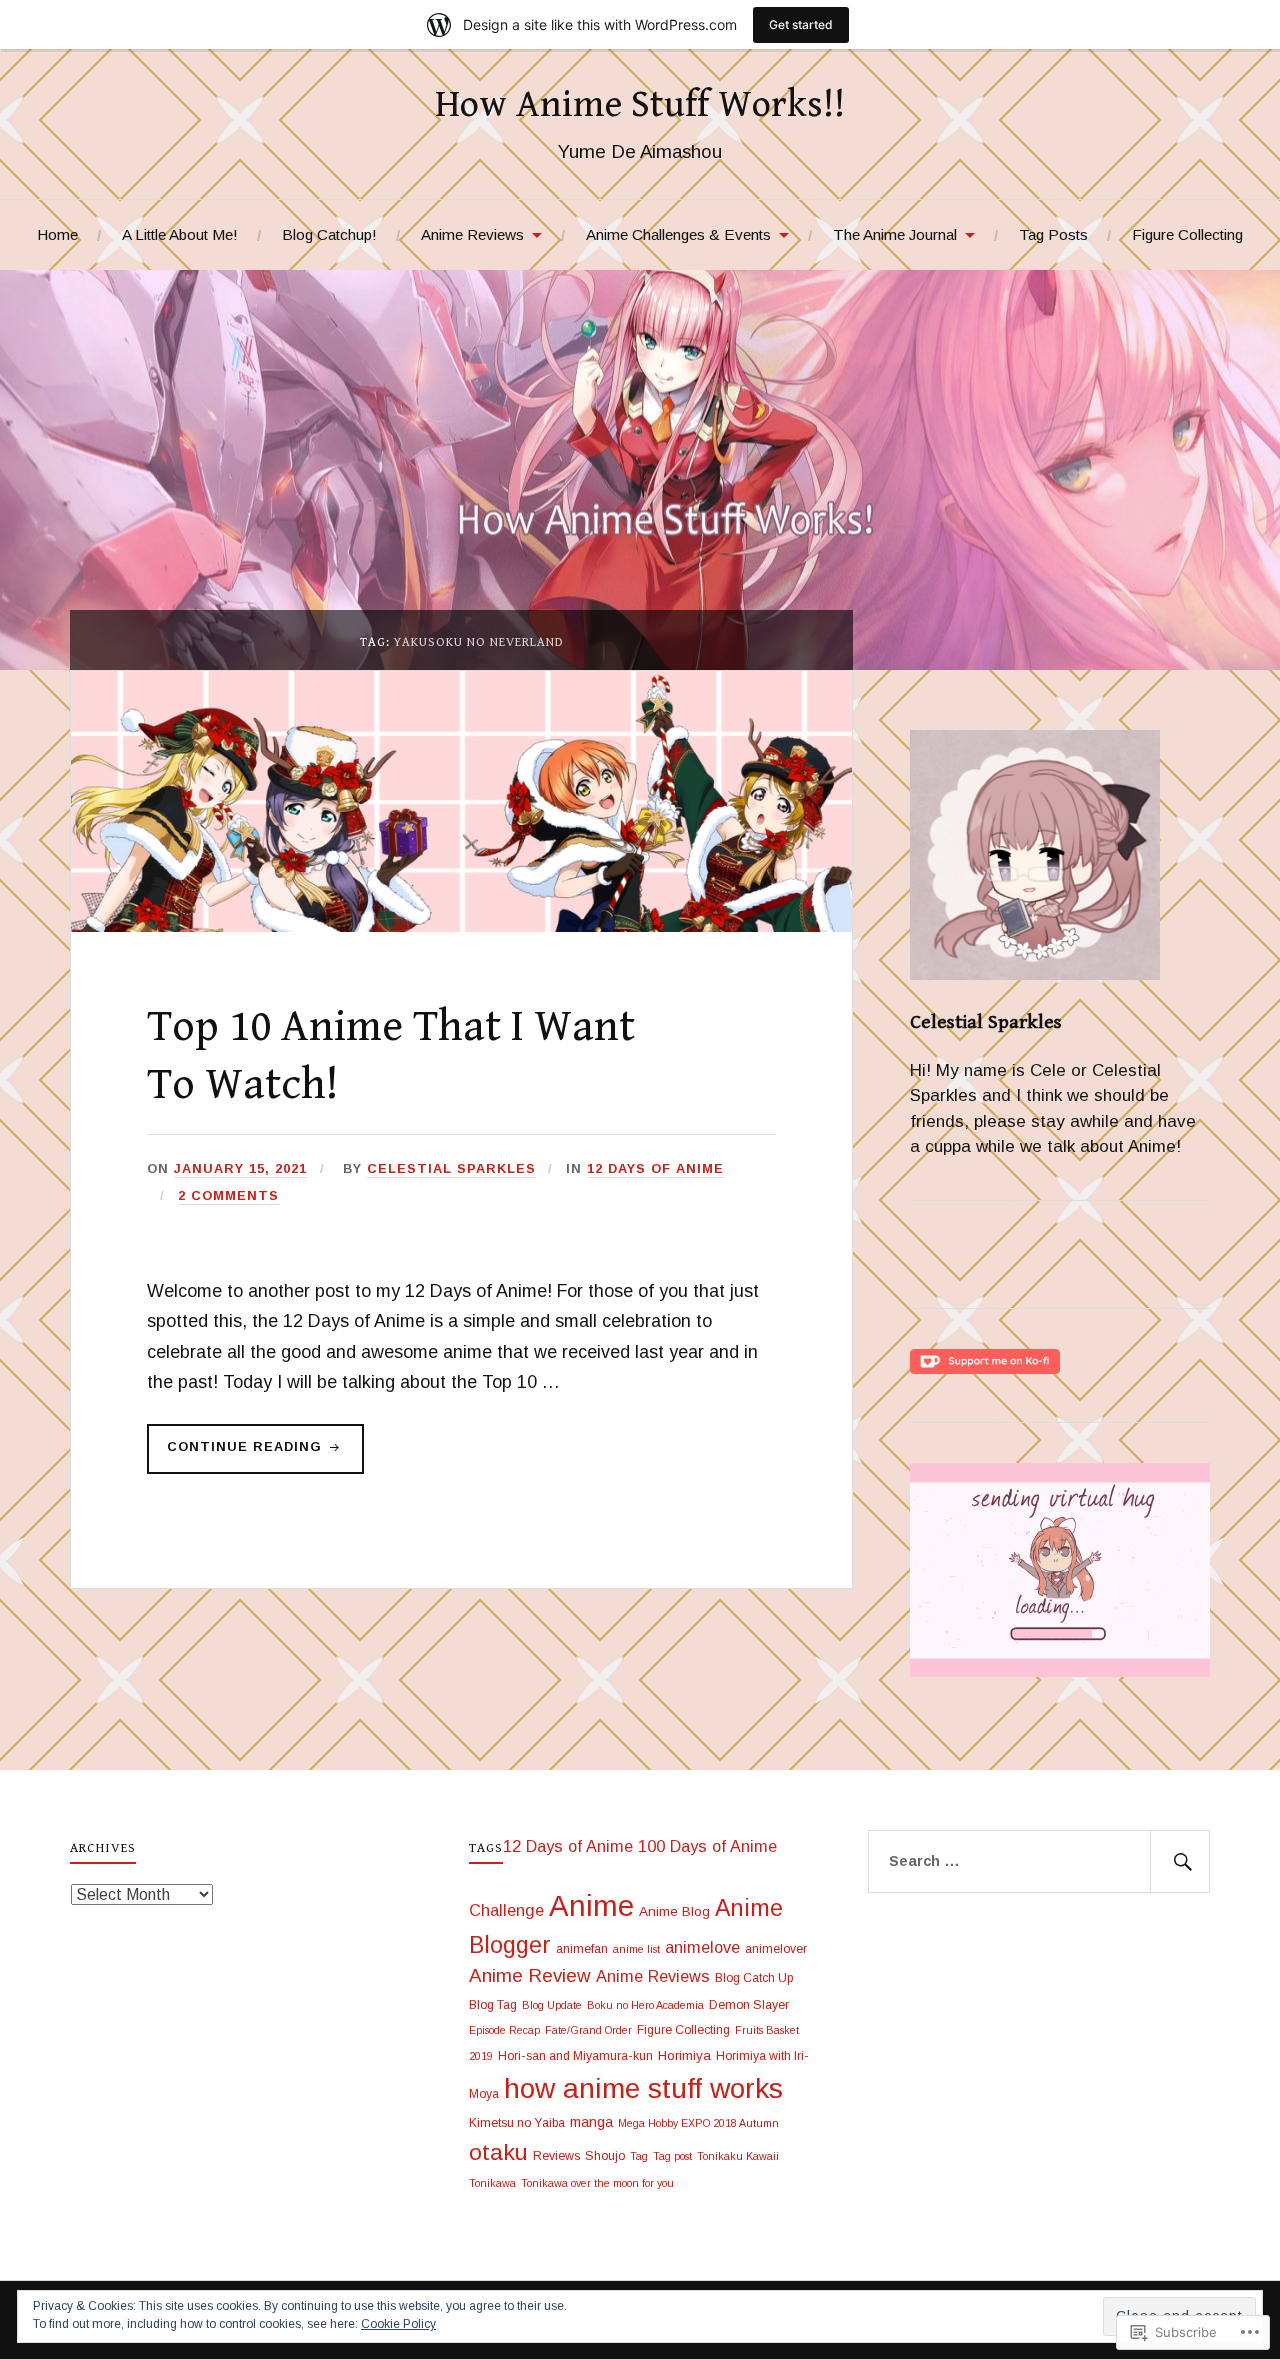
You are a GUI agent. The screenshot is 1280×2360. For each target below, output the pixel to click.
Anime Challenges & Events (678, 234)
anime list (636, 1949)
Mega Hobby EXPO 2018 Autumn (698, 2123)
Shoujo (605, 2156)
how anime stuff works (643, 2088)
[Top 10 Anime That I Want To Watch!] (461, 926)
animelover (776, 1949)
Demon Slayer (749, 2005)
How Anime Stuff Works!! (640, 105)
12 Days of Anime (655, 1168)
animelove (702, 1947)
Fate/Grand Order (588, 2030)
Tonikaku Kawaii (738, 2156)
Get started (801, 24)
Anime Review (530, 1975)
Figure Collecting (1187, 234)
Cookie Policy (398, 2324)
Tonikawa (492, 2183)
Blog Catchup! (329, 234)
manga (591, 2122)
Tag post (672, 2156)
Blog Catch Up (754, 1978)
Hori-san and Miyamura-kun (575, 2056)
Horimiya (684, 2055)
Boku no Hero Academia (645, 2005)
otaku (498, 2152)
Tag (639, 2156)
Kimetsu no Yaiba (517, 2123)
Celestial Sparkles (451, 1168)
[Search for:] (1039, 1862)
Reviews (556, 2156)
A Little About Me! (180, 234)
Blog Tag (493, 2005)
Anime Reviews (472, 234)
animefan (582, 1949)
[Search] (1180, 1862)
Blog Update (552, 2005)
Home (57, 234)
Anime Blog (674, 1911)
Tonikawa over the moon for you (597, 2183)
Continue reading (237, 1456)
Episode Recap (504, 2030)
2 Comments (228, 1195)
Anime (591, 1905)
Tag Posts (1053, 234)
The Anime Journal (895, 234)
